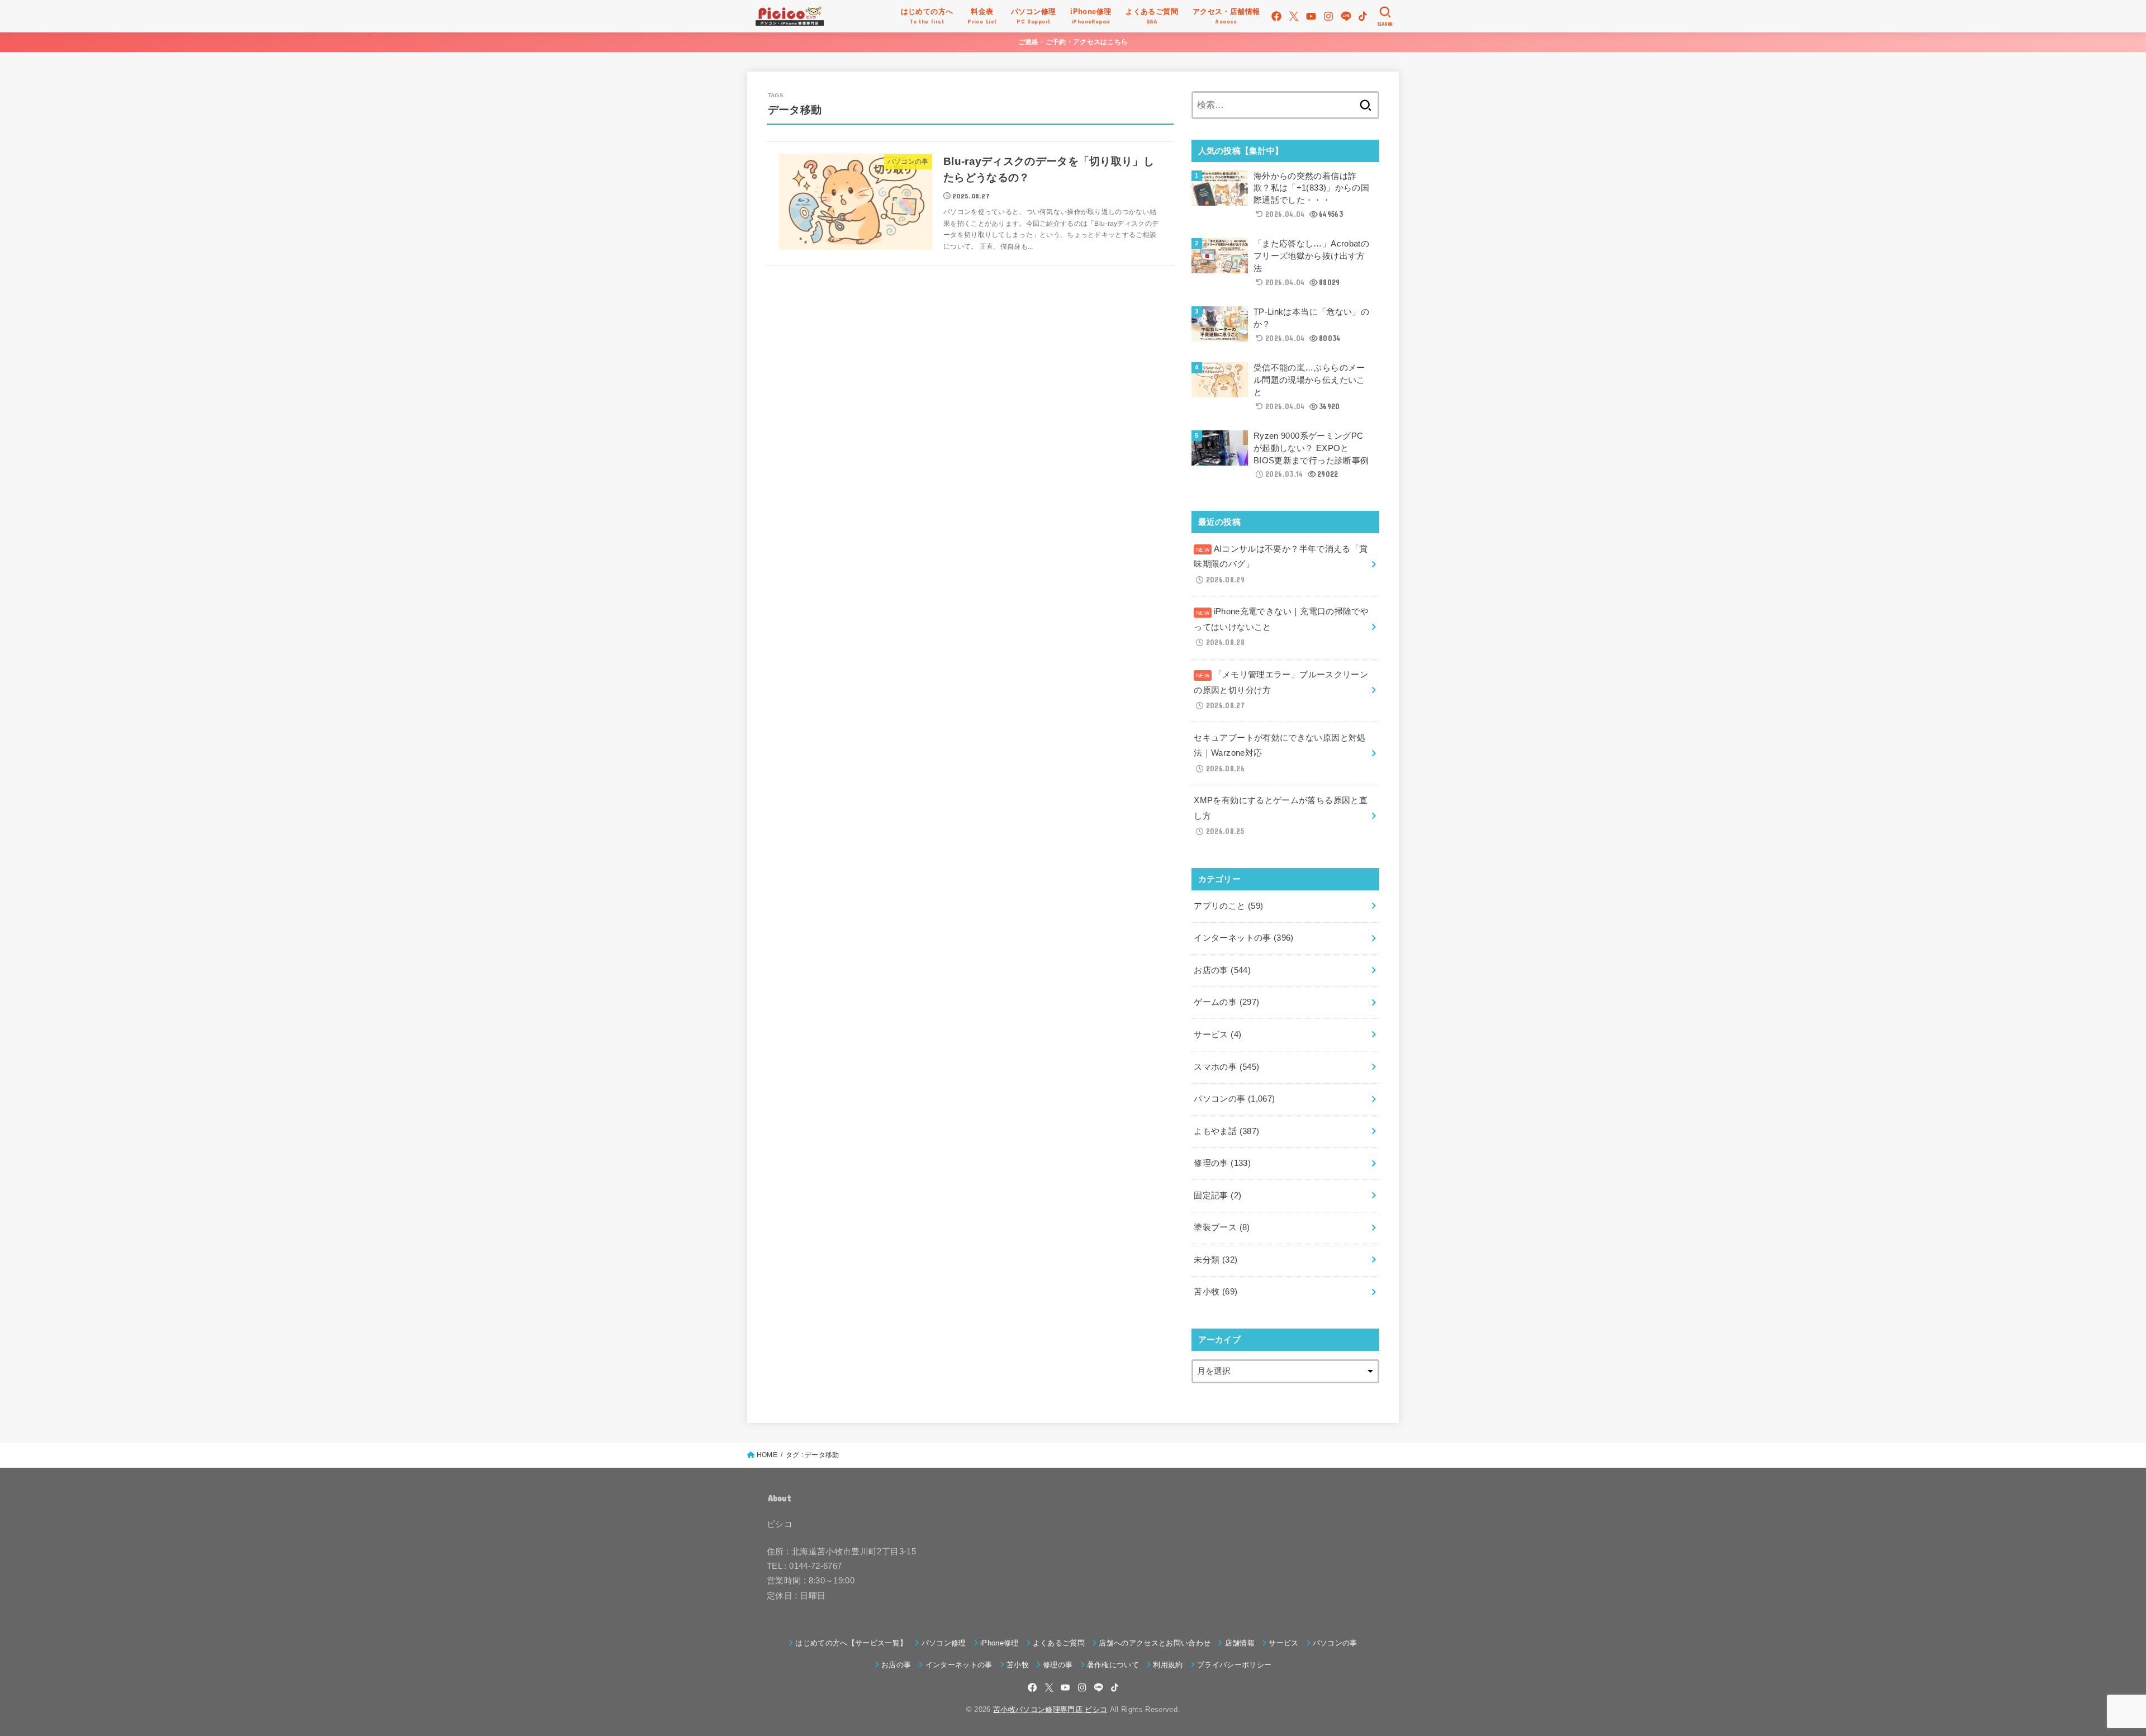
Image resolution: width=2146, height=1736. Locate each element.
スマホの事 (1226, 1067)
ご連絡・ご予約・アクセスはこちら (1073, 42)
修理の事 (1222, 1163)
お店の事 (1222, 970)
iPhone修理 (1000, 1643)
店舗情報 (1240, 1643)
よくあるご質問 (1059, 1643)
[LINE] (1346, 16)
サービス (1217, 1035)
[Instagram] (1328, 16)
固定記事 (1217, 1196)
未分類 (1216, 1260)
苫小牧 (1216, 1292)
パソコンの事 (1234, 1099)
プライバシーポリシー (1234, 1665)
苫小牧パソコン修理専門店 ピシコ (1050, 1709)
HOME (767, 1455)
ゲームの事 (1226, 1002)
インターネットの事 (1243, 938)
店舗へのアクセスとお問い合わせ (1155, 1643)
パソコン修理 (944, 1643)
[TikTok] (1363, 16)
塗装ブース (1222, 1227)
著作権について (1113, 1665)
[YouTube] (1311, 16)
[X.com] (1294, 16)
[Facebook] (1276, 16)
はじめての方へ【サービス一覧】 (851, 1643)
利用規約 (1168, 1665)
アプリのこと (1228, 906)
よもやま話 (1226, 1131)
